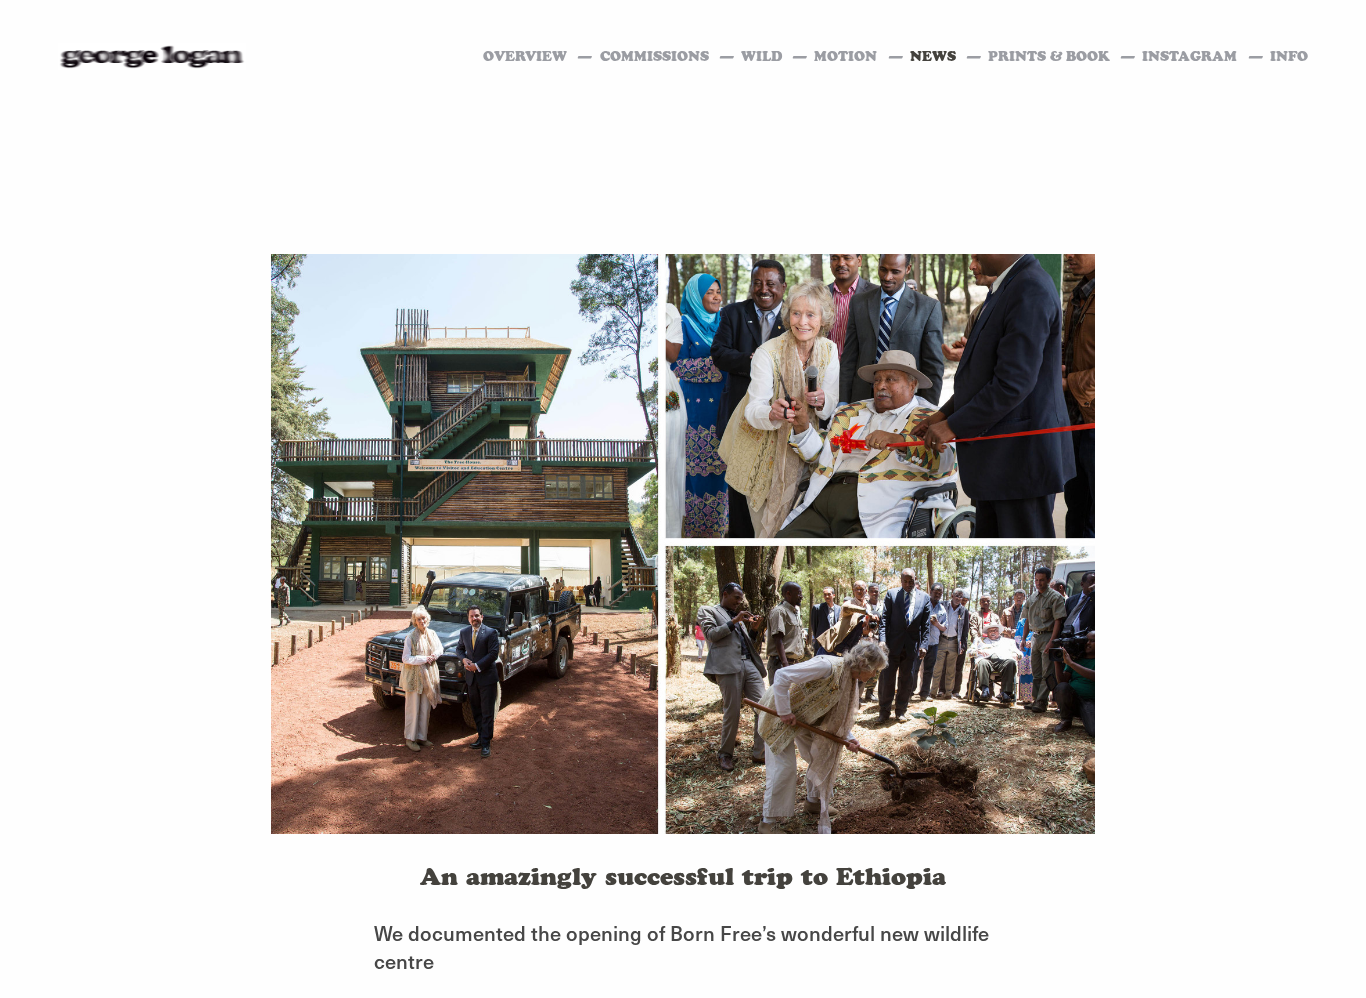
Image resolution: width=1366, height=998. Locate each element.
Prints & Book (1051, 56)
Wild (763, 56)
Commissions (656, 56)
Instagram (1191, 56)
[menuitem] (949, 57)
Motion (847, 56)
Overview (527, 56)
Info (1289, 56)
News (935, 56)
